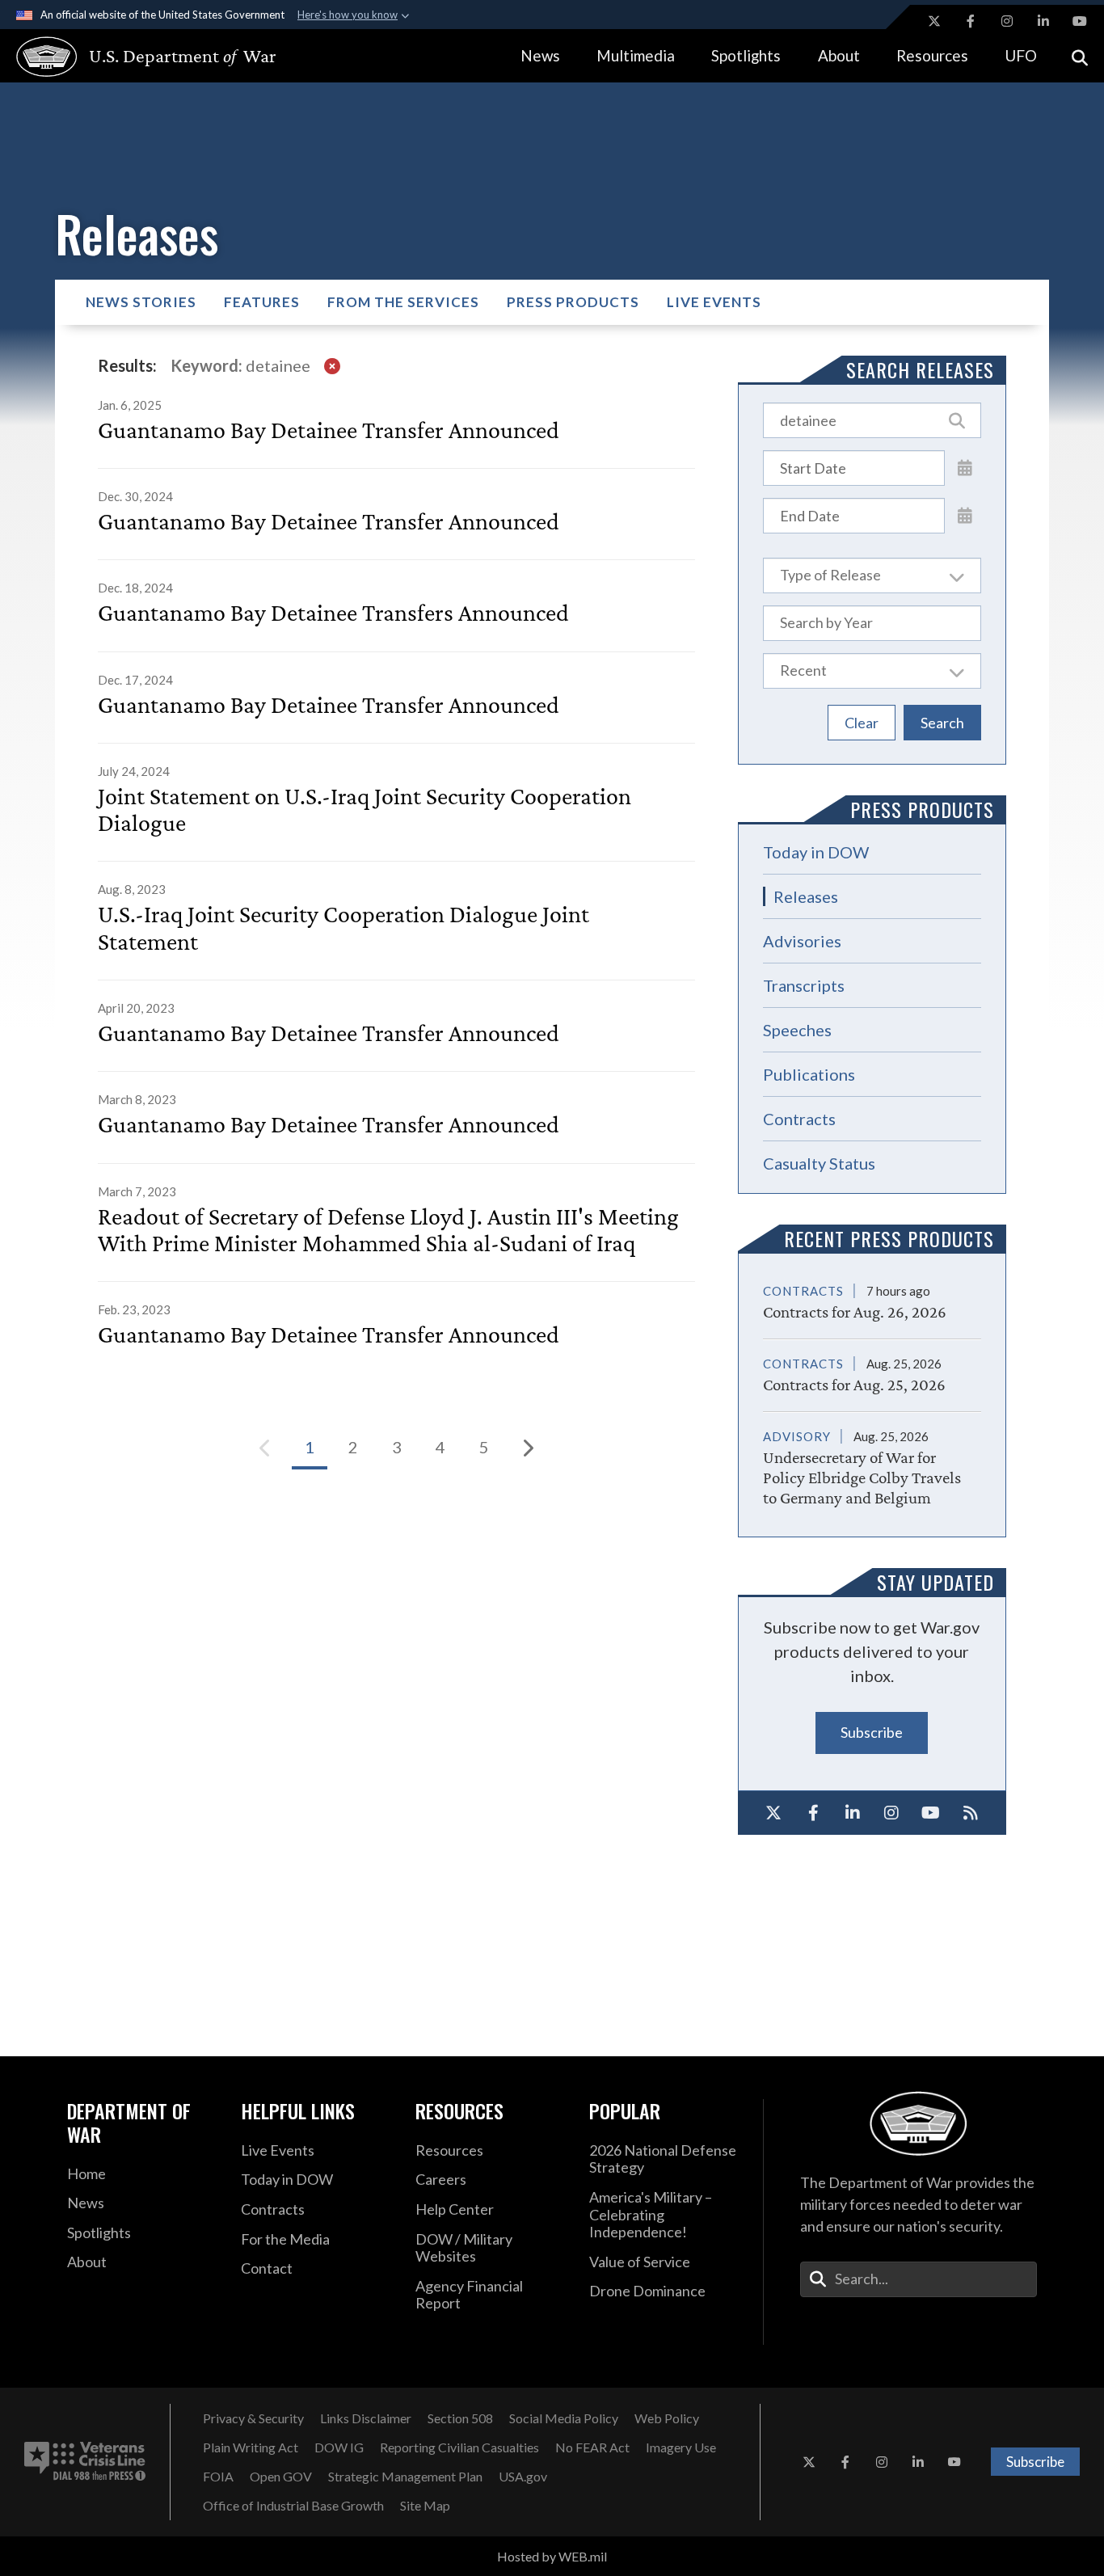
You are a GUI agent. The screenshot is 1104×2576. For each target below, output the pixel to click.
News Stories (141, 302)
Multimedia (636, 55)
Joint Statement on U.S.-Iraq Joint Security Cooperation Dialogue (364, 809)
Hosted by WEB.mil (552, 2556)
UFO (1021, 55)
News (540, 55)
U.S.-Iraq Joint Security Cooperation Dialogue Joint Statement (343, 927)
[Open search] (1080, 56)
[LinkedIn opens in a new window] (1043, 21)
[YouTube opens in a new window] (1080, 21)
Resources (932, 55)
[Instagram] (892, 1813)
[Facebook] (813, 1813)
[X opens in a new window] (934, 21)
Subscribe (872, 1732)
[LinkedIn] (852, 1813)
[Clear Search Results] (332, 366)
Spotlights (746, 55)
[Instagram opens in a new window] (1007, 21)
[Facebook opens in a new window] (971, 21)
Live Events (714, 302)
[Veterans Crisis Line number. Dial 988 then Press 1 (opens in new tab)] (85, 2462)
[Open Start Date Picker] (965, 467)
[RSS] (970, 1813)
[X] (774, 1813)
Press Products (573, 302)
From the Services (403, 302)
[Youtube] (931, 1813)
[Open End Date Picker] (965, 515)
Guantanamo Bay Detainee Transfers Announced (333, 612)
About (839, 55)
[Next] (528, 1448)
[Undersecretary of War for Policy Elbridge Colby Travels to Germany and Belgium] (872, 1460)
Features (262, 302)
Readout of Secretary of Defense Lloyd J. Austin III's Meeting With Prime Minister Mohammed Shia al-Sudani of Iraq (388, 1229)
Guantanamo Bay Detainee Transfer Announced (329, 430)
